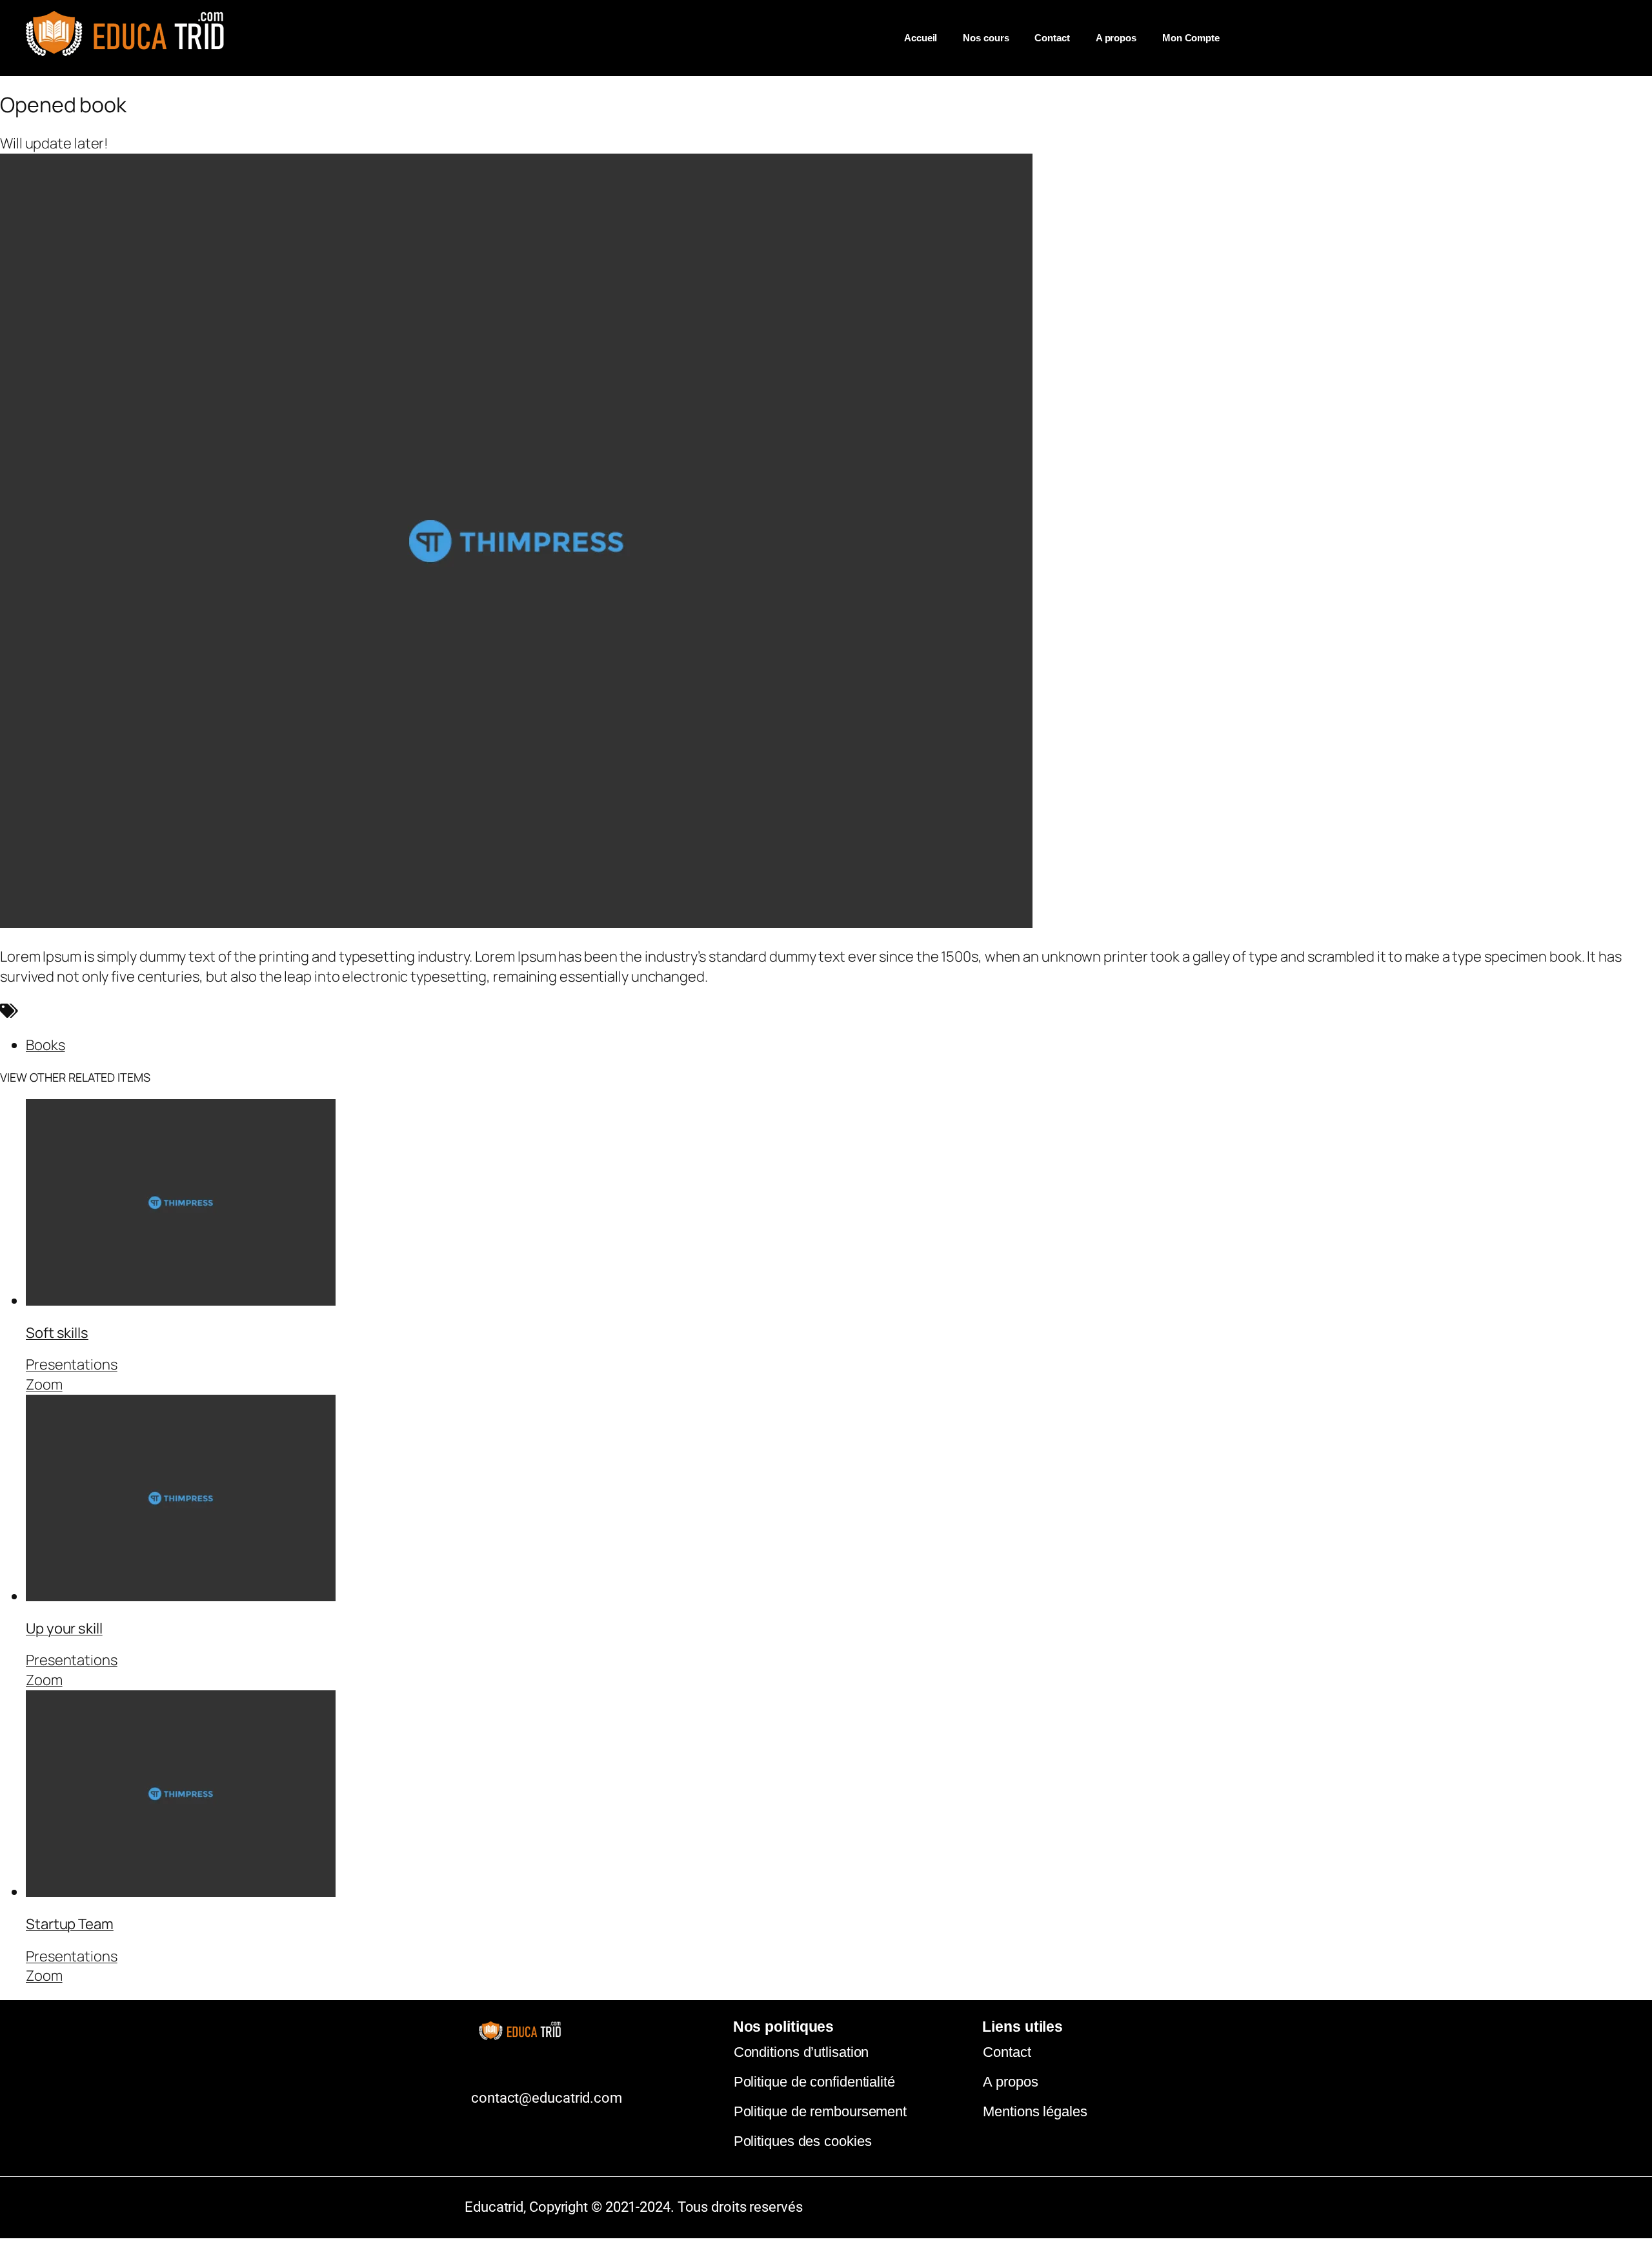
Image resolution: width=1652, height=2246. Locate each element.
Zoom (44, 1384)
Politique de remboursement (820, 2111)
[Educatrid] (134, 59)
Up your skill (64, 1628)
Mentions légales (1035, 2111)
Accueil (921, 38)
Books (45, 1045)
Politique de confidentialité (814, 2082)
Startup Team (70, 1924)
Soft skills (57, 1333)
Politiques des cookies (803, 2141)
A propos (1116, 38)
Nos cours (986, 38)
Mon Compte (1191, 38)
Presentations (72, 1364)
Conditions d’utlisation (801, 2052)
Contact (1052, 38)
